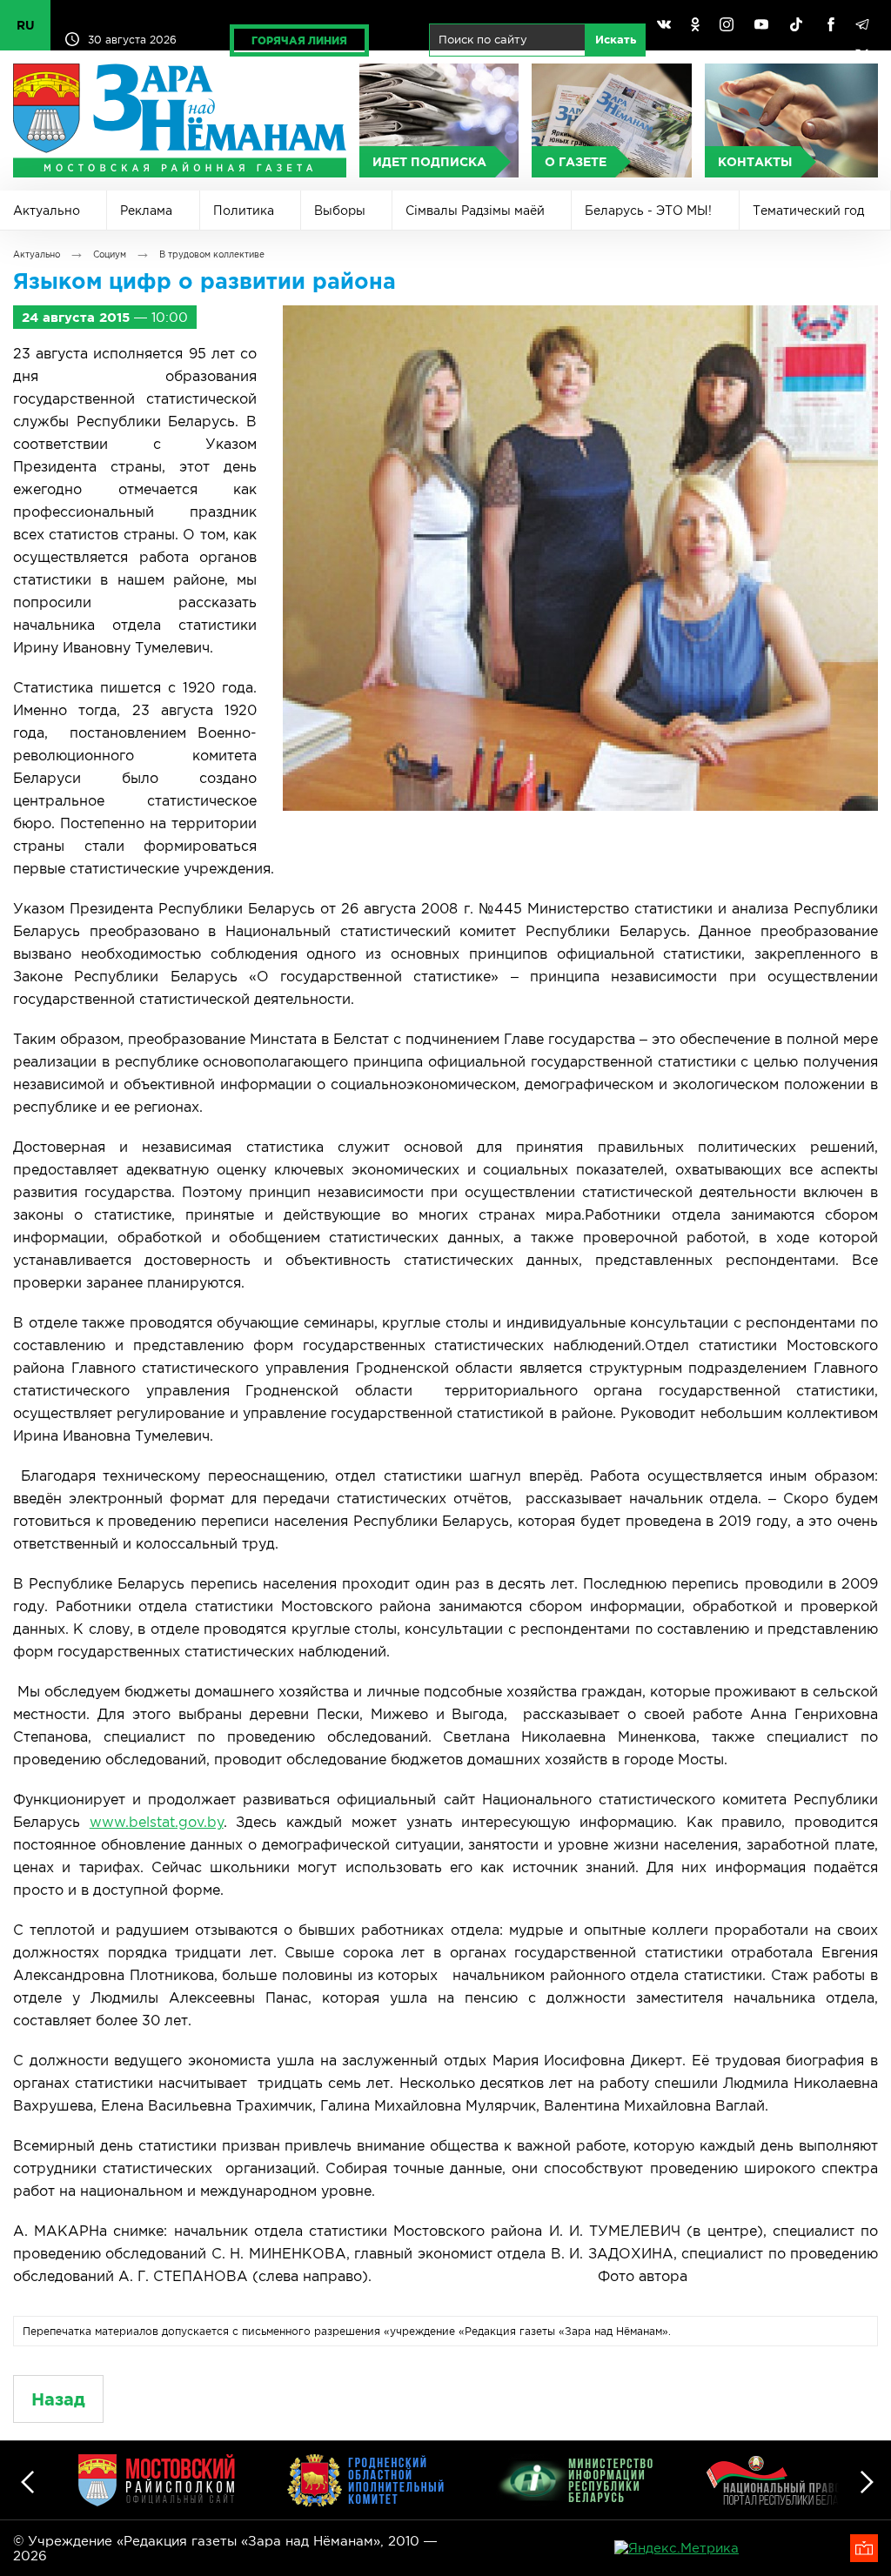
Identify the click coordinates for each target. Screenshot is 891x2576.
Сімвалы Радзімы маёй (475, 211)
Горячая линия (299, 40)
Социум (110, 254)
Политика (244, 211)
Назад (58, 2399)
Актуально (47, 211)
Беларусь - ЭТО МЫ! (648, 211)
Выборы (340, 211)
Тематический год (808, 211)
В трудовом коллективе (212, 254)
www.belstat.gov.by (157, 1822)
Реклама (146, 211)
